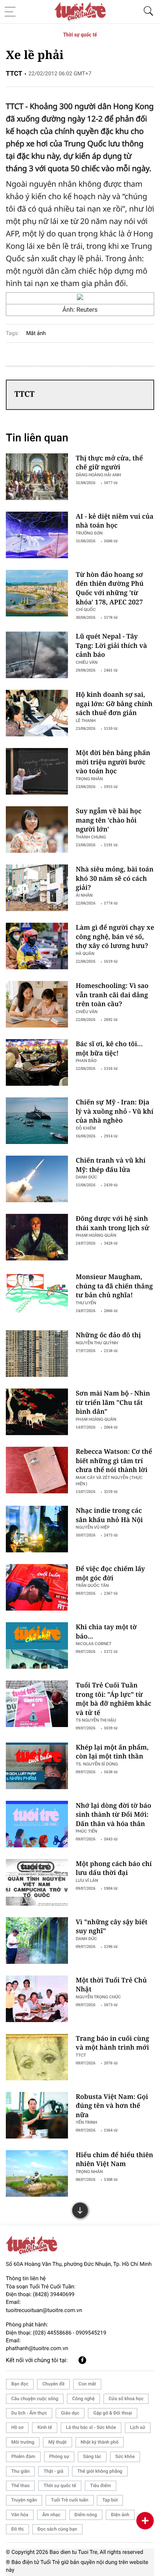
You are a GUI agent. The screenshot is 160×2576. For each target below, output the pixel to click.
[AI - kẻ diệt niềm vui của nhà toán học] (37, 535)
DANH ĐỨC (86, 1177)
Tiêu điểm (101, 2486)
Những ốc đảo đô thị (108, 1335)
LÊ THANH (86, 720)
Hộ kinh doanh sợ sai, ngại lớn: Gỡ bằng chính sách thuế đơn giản (114, 703)
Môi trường (23, 2442)
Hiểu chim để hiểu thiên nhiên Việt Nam (114, 2159)
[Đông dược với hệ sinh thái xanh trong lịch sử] (37, 1237)
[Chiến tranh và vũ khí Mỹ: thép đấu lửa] (37, 1179)
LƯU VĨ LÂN (87, 1880)
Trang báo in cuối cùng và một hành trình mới (112, 2043)
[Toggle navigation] (12, 12)
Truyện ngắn (24, 2500)
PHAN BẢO (86, 1060)
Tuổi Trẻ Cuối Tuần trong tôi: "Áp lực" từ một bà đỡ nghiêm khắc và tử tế (114, 1699)
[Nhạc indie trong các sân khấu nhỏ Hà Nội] (37, 1529)
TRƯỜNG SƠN (89, 533)
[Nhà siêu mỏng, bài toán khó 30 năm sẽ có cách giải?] (37, 888)
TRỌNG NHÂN (89, 779)
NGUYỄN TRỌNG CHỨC (98, 1997)
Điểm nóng (86, 2515)
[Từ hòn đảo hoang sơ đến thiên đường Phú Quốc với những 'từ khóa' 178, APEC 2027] (37, 593)
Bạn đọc (20, 2384)
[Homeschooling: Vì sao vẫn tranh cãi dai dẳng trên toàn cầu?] (37, 1004)
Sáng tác (92, 2456)
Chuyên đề (53, 2384)
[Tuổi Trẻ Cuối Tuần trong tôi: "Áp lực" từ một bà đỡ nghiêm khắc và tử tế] (37, 1704)
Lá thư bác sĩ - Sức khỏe (91, 2427)
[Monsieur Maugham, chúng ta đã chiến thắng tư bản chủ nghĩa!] (37, 1295)
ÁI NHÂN (84, 895)
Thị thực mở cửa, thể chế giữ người (109, 463)
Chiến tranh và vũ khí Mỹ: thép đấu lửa (111, 1165)
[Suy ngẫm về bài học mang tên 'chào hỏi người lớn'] (37, 830)
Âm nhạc (51, 2515)
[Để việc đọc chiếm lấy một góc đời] (37, 1587)
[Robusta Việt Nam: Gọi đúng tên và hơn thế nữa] (37, 2115)
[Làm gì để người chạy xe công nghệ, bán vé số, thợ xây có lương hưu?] (37, 946)
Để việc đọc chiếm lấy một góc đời (110, 1573)
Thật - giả (53, 2471)
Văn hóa (20, 2515)
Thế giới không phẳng (100, 2471)
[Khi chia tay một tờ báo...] (37, 1646)
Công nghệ (83, 2399)
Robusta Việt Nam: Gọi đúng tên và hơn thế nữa (112, 2106)
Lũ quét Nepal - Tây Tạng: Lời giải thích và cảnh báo (111, 645)
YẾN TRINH (86, 2122)
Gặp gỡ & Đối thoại (113, 2413)
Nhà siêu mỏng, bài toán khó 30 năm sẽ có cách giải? (115, 878)
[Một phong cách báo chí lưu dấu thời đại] (37, 1882)
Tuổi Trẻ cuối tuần (70, 2500)
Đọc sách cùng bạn (57, 2529)
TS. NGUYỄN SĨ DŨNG (97, 1764)
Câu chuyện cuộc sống (35, 2399)
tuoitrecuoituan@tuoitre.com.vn (44, 2310)
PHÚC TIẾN (86, 1831)
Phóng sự (59, 2456)
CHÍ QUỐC (86, 609)
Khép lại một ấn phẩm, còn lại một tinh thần (112, 1752)
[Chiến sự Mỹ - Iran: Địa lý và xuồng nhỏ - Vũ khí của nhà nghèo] (37, 1121)
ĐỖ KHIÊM (86, 1128)
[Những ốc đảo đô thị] (37, 1354)
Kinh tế (44, 2427)
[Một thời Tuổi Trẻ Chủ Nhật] (37, 1999)
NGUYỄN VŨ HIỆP (93, 1527)
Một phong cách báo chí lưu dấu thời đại (114, 1868)
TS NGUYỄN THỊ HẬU (96, 1720)
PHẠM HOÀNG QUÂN (96, 1235)
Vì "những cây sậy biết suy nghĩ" (112, 1926)
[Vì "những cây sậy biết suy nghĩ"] (37, 1941)
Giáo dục (70, 2413)
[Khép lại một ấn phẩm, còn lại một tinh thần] (37, 1766)
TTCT (81, 2055)
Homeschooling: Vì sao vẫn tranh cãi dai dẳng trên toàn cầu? (112, 995)
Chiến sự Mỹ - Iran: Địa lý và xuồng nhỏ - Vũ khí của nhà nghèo (115, 1111)
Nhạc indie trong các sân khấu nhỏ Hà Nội (109, 1515)
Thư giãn (20, 2471)
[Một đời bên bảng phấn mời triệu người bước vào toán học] (37, 771)
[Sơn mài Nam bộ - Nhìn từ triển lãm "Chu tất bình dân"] (37, 1412)
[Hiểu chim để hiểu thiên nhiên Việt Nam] (37, 2173)
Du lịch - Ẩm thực (29, 2413)
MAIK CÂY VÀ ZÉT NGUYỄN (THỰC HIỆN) (109, 1480)
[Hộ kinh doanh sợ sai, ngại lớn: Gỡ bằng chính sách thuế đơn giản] (37, 713)
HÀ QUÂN (85, 953)
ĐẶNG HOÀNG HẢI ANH (98, 475)
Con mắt (87, 2384)
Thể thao (20, 2486)
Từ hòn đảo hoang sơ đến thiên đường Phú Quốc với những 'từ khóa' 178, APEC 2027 (110, 588)
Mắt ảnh (36, 333)
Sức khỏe (125, 2456)
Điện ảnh (120, 2515)
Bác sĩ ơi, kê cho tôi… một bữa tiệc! (109, 1048)
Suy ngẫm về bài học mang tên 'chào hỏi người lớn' (109, 820)
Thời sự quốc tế (80, 35)
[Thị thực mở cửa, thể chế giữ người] (37, 477)
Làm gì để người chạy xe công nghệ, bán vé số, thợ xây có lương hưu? (115, 936)
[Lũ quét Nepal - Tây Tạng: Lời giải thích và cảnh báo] (37, 655)
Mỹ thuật (57, 2442)
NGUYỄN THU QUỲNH (97, 1343)
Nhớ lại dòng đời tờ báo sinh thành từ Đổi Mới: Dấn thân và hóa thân (113, 1814)
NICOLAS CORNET (94, 1643)
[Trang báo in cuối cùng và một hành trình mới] (37, 2057)
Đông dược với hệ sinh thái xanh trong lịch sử (112, 1223)
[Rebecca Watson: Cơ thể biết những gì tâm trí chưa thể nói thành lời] (37, 1470)
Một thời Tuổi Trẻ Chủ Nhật (111, 1985)
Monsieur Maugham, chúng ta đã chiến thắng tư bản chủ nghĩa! (114, 1286)
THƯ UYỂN (86, 1303)
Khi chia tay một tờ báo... (106, 1631)
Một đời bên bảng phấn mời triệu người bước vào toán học (113, 762)
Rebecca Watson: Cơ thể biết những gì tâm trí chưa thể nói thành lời (114, 1460)
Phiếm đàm (23, 2456)
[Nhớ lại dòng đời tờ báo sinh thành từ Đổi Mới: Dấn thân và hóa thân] (37, 1824)
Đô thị (17, 2529)
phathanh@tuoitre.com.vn (37, 2349)
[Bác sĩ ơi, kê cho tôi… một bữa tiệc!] (37, 1062)
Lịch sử (138, 2427)
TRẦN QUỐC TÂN (92, 1585)
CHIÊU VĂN (87, 662)
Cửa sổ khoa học (126, 2399)
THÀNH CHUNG (91, 837)
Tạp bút (110, 2500)
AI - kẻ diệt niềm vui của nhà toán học (115, 521)
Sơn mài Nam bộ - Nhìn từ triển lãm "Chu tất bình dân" (113, 1402)
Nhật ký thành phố (100, 2442)
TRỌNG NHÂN (89, 2171)
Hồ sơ (17, 2427)
